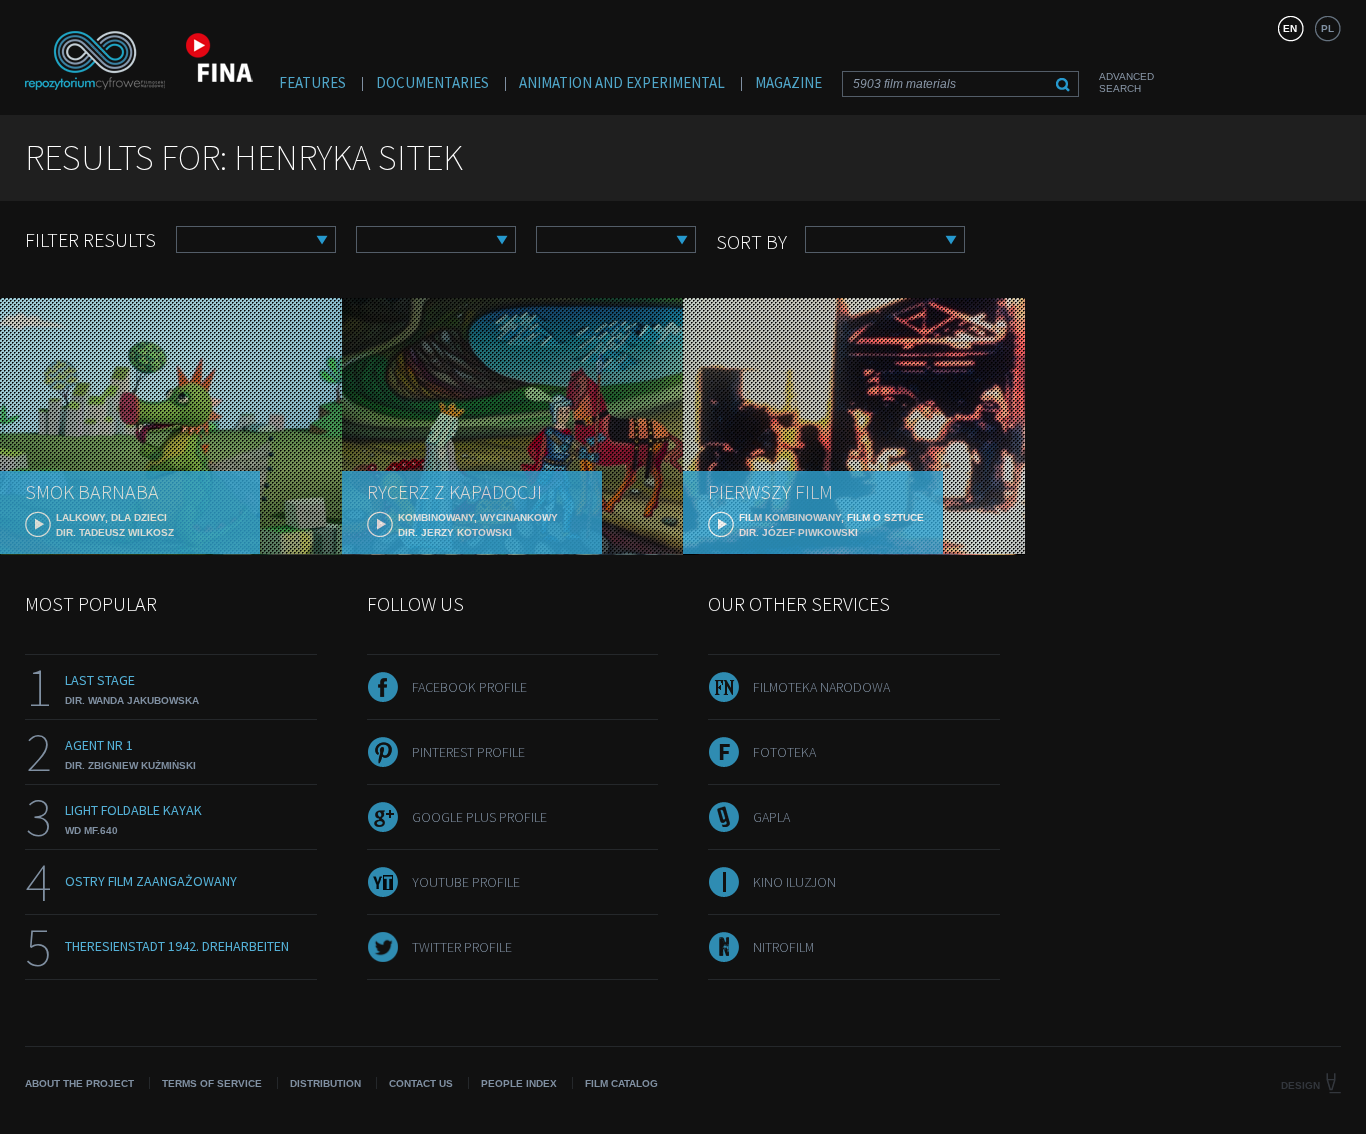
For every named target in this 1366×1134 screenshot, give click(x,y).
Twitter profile (462, 947)
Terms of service (212, 1083)
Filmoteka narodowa (821, 687)
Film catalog (621, 1083)
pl (1327, 28)
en (1290, 28)
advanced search (1126, 82)
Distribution (325, 1083)
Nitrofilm (783, 947)
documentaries (432, 82)
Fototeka (784, 752)
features (312, 82)
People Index (519, 1083)
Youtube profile (466, 882)
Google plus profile (479, 817)
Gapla (771, 817)
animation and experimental (622, 82)
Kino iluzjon (794, 882)
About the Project (79, 1083)
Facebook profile (469, 687)
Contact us (421, 1083)
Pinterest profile (468, 752)
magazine (788, 82)
